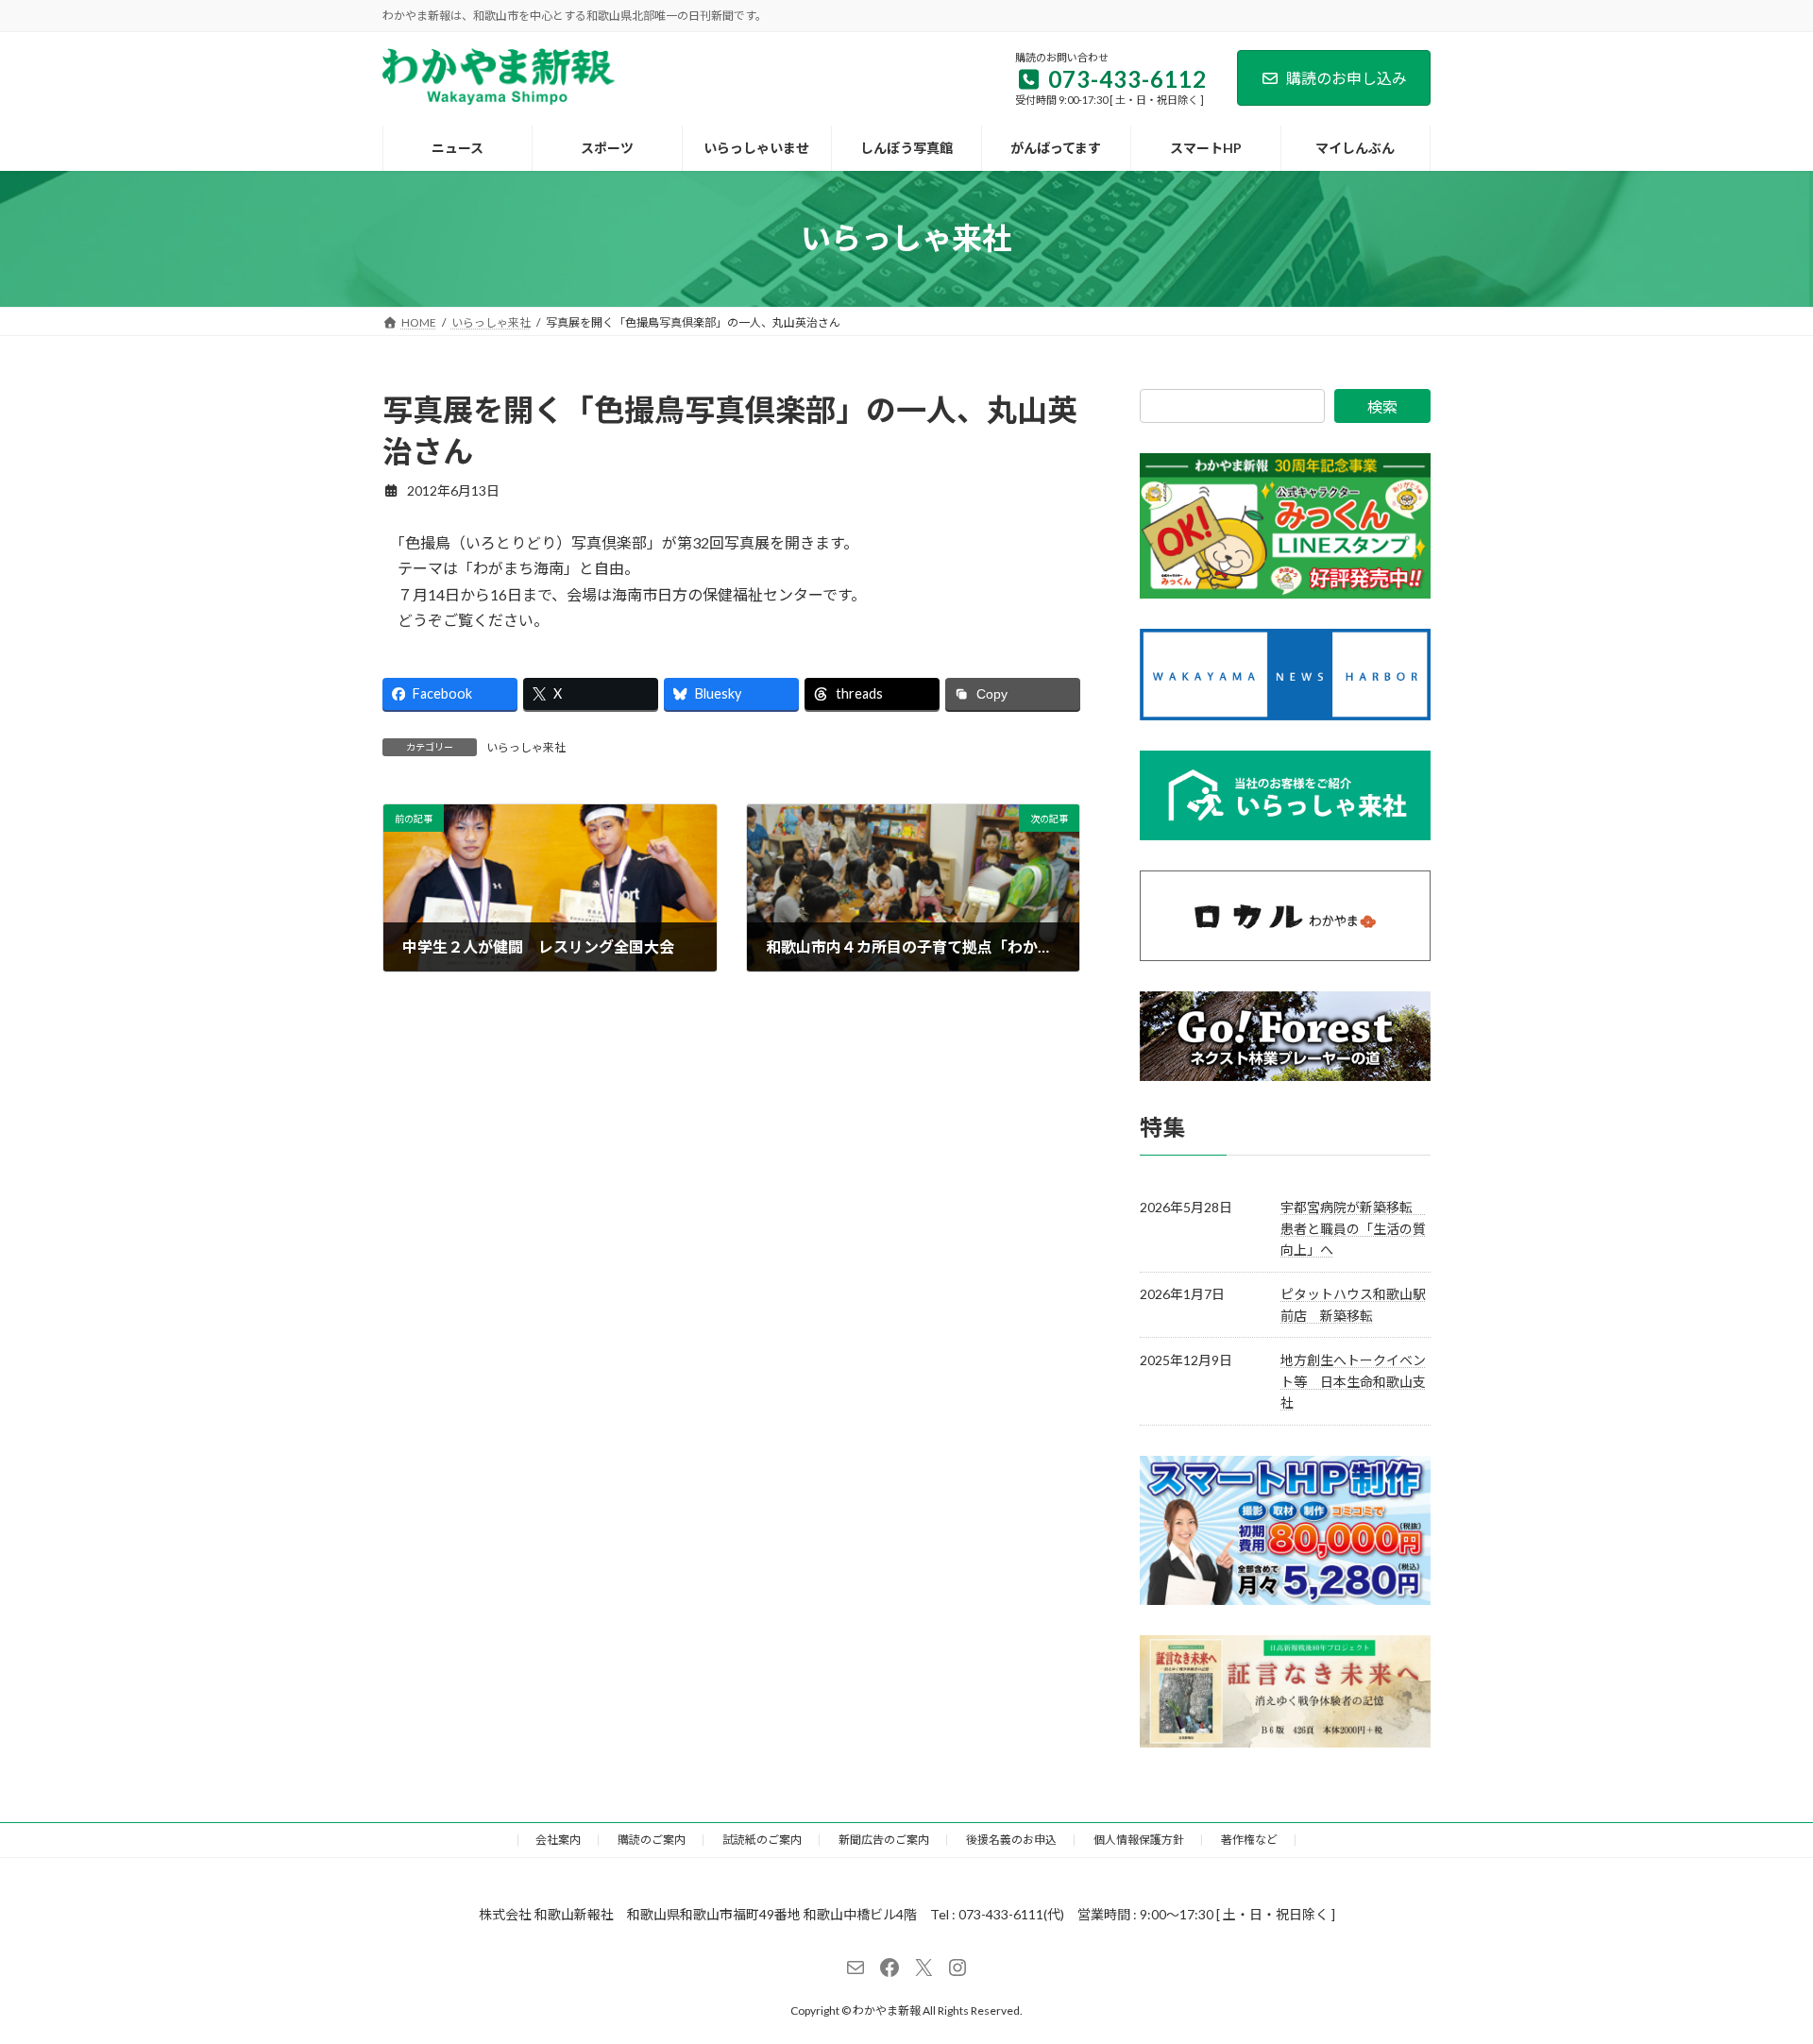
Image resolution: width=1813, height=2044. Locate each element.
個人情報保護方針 (1139, 1840)
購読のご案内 (652, 1840)
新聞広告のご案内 (884, 1840)
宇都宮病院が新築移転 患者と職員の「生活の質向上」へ (1353, 1228)
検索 (1382, 406)
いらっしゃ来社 (526, 747)
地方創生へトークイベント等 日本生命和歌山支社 (1353, 1381)
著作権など (1249, 1840)
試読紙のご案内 (762, 1840)
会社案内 (558, 1840)
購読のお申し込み (1347, 78)
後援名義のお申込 (1011, 1840)
